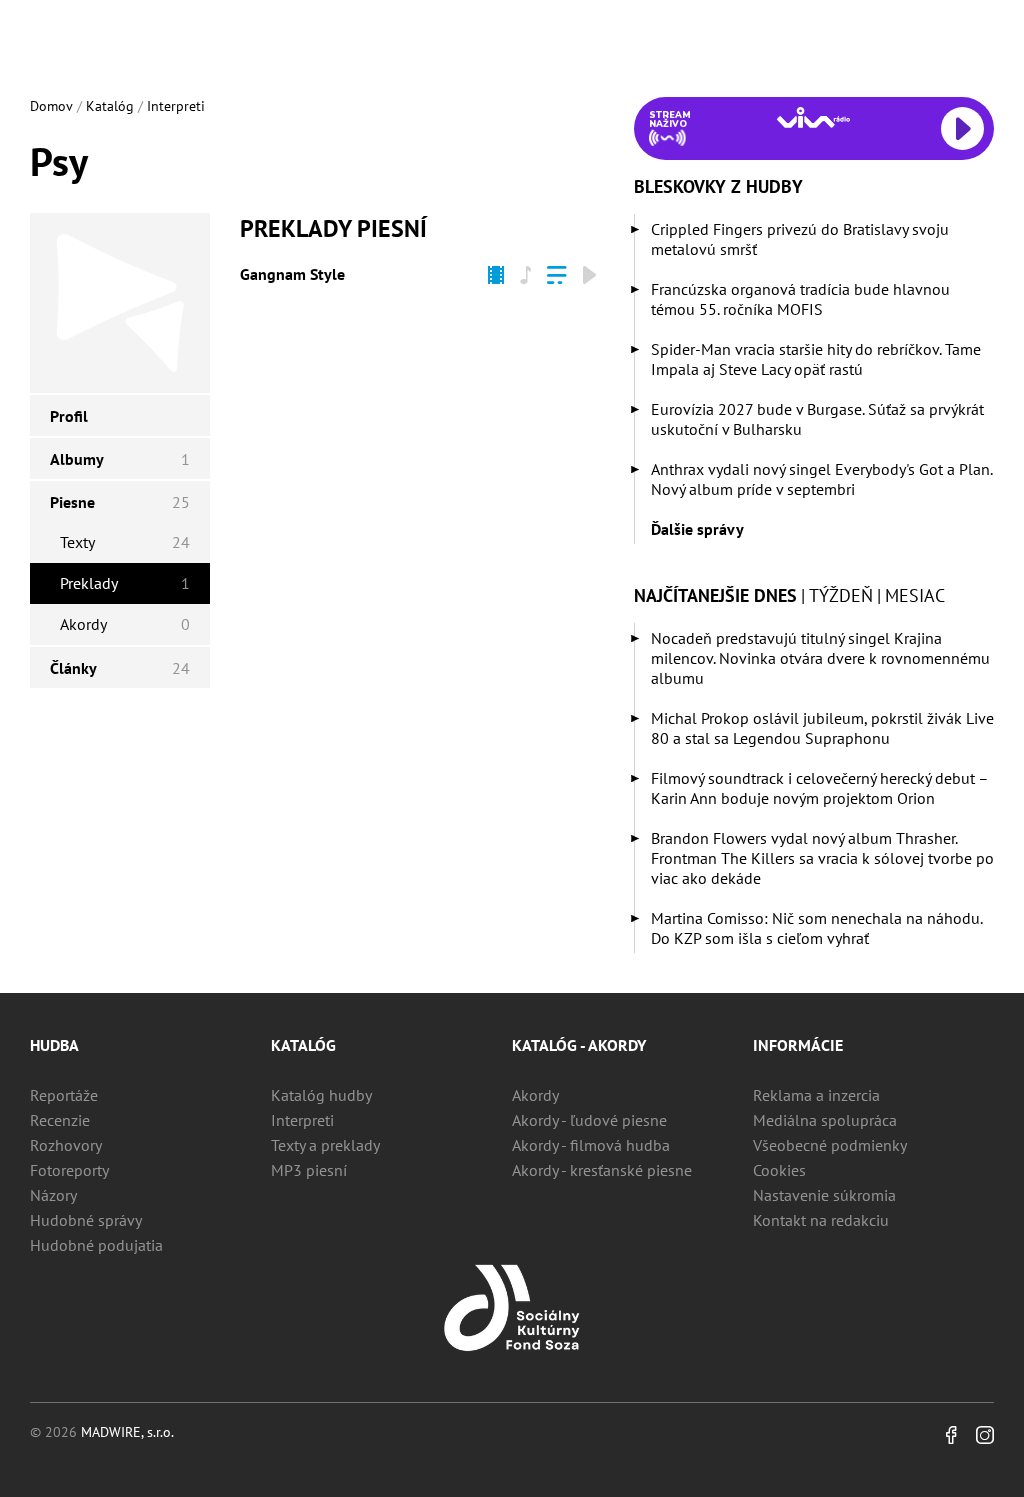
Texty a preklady (325, 1145)
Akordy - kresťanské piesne (602, 1170)
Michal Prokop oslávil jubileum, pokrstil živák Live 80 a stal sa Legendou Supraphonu (822, 728)
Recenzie (60, 1120)
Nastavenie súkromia (824, 1195)
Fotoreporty (69, 1170)
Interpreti (176, 106)
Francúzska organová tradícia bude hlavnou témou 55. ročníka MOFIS (800, 299)
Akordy (535, 1095)
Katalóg (110, 106)
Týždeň (841, 595)
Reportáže (64, 1095)
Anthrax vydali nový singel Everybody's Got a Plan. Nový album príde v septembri (821, 479)
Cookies (779, 1170)
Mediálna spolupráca (825, 1120)
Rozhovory (66, 1145)
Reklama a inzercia (816, 1095)
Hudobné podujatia (96, 1245)
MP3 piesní (309, 1170)
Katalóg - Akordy (579, 1045)
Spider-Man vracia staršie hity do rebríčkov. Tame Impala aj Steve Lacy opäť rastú (816, 359)
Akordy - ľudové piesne (589, 1120)
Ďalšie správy (697, 529)
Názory (53, 1195)
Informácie (798, 1045)
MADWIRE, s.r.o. (127, 1432)
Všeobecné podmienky (830, 1145)
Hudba (54, 1045)
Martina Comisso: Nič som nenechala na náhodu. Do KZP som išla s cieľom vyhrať (816, 928)
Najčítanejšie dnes (715, 595)
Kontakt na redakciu (821, 1220)
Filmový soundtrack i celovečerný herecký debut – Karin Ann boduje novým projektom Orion (819, 788)
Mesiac (915, 595)
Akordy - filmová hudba (591, 1145)
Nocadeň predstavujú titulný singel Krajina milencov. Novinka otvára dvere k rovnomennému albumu (820, 658)
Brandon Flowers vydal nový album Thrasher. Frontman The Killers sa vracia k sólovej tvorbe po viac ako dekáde (822, 858)
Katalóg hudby (321, 1095)
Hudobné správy (86, 1220)
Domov (51, 106)
